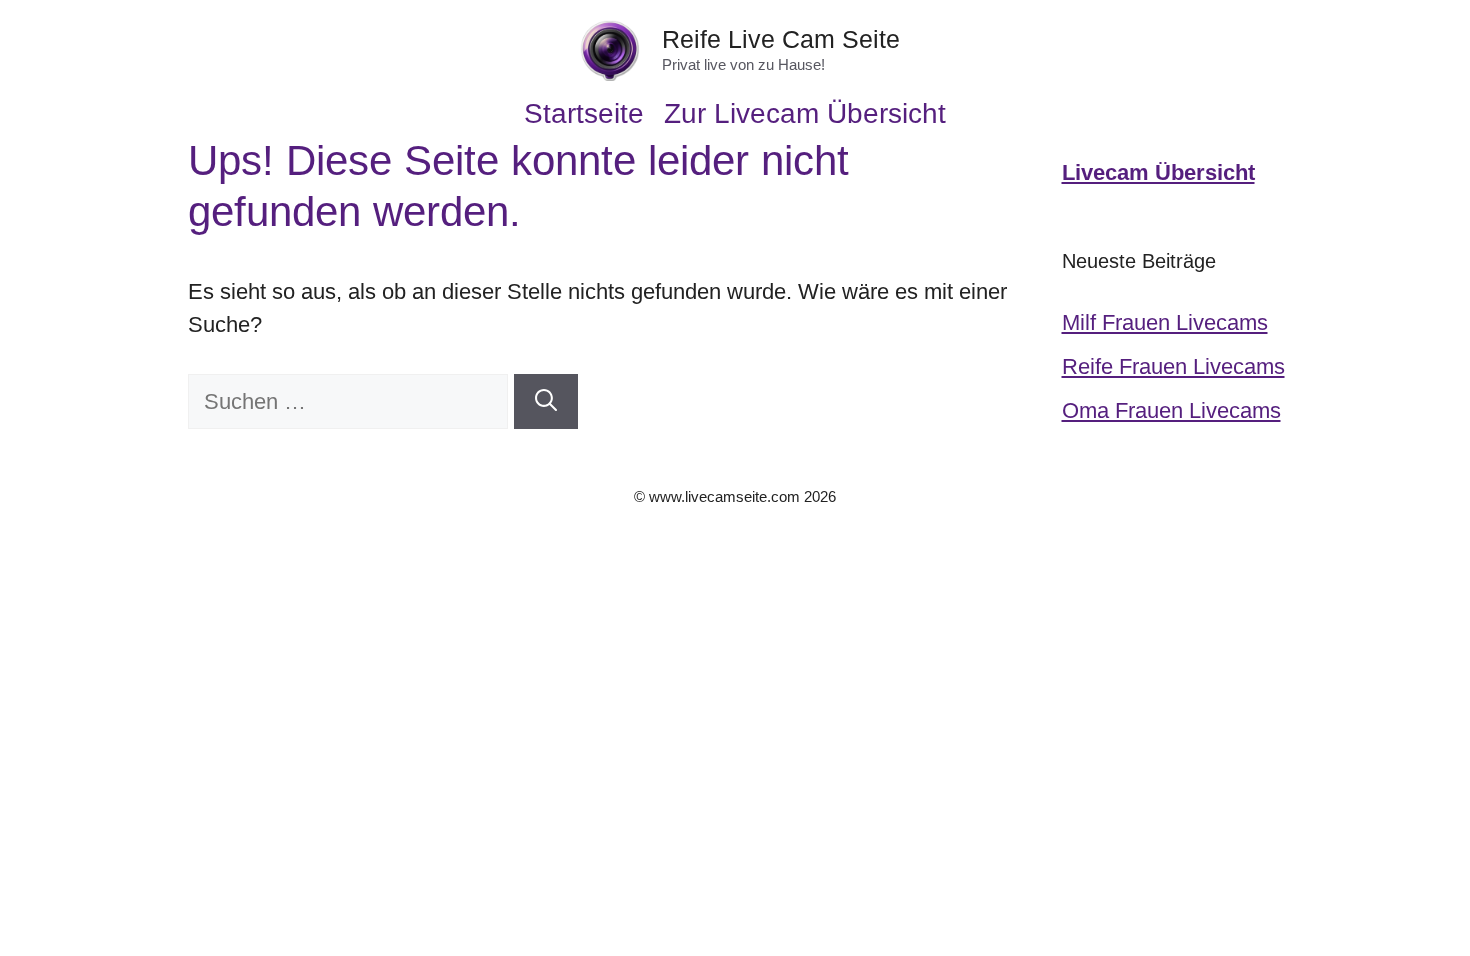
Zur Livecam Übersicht (805, 114)
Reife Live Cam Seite (781, 39)
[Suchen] (546, 401)
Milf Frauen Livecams (1165, 322)
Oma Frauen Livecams (1171, 410)
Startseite (584, 114)
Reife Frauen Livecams (1173, 366)
